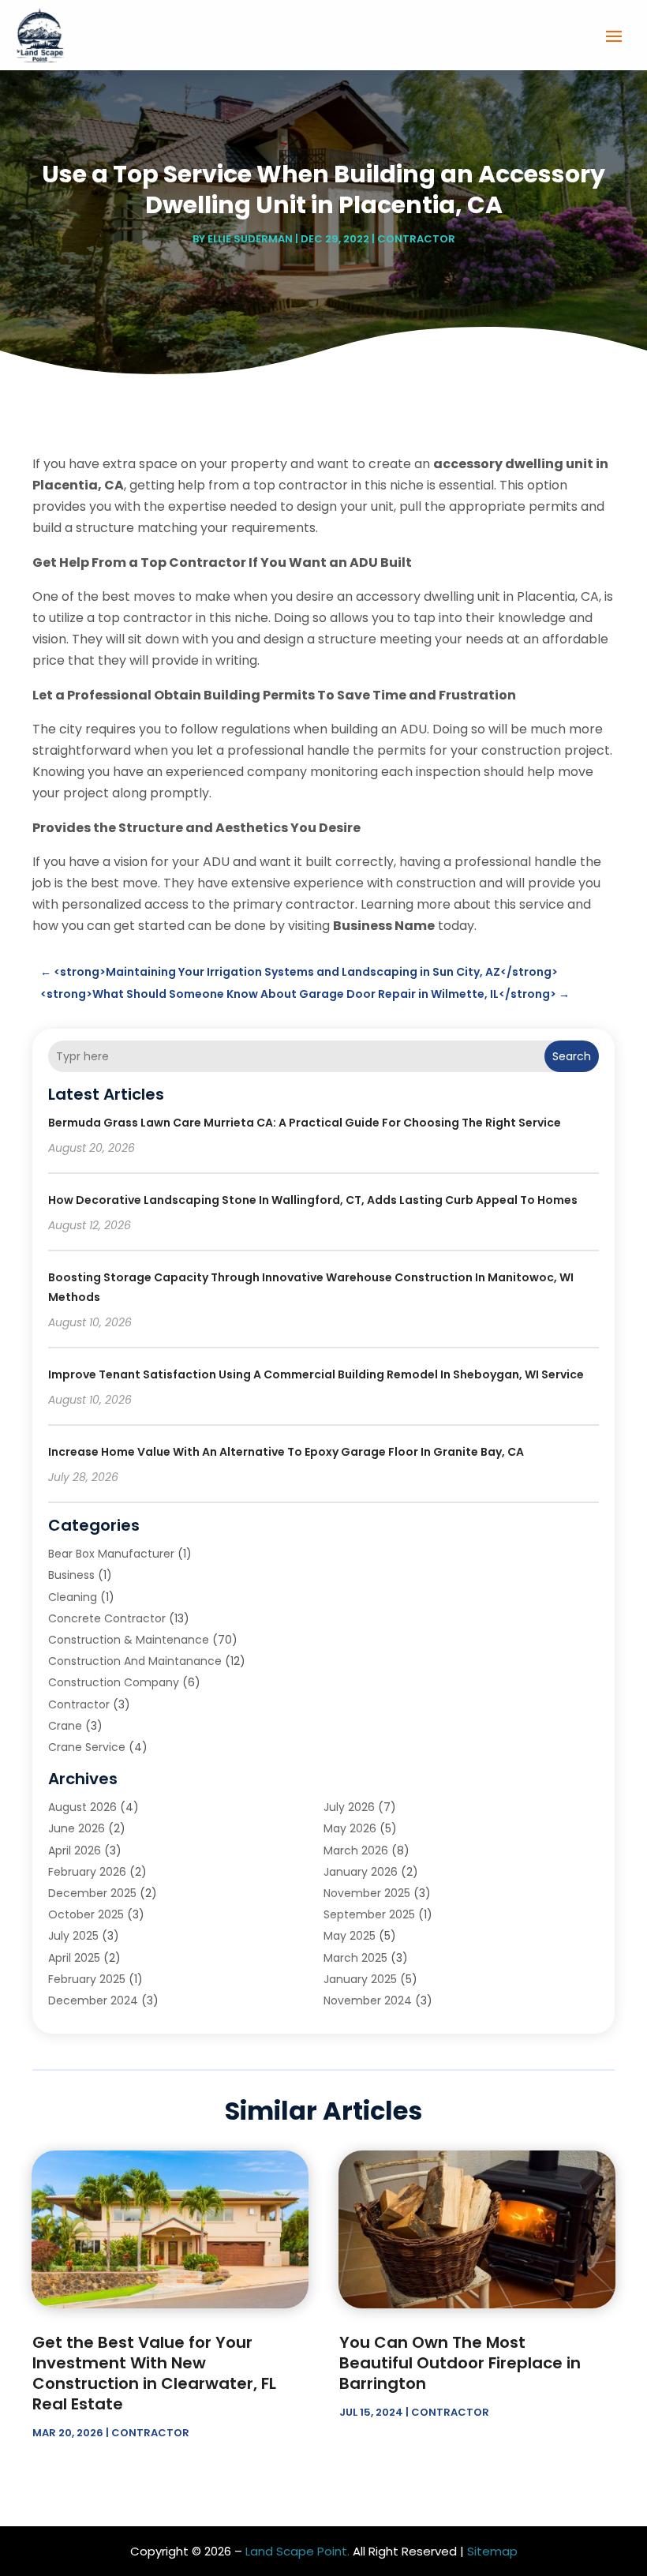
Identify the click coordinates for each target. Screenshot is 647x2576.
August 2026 (82, 1807)
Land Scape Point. (297, 2551)
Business (71, 1575)
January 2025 (360, 1979)
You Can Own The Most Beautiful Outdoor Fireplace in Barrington (460, 2363)
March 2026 (356, 1850)
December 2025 (92, 1893)
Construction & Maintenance (129, 1640)
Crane (65, 1726)
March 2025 (355, 1958)
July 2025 (73, 1936)
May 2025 (350, 1936)
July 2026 (349, 1807)
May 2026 (350, 1828)
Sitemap (492, 2551)
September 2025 (369, 1914)
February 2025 (87, 1979)
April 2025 (74, 1958)
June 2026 (77, 1828)
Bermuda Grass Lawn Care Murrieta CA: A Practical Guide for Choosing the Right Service (305, 1123)
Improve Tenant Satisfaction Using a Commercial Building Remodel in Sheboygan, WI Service (316, 1374)
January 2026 (361, 1872)
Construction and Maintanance (135, 1661)
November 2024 (368, 2000)
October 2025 (86, 1914)
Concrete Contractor (107, 1618)
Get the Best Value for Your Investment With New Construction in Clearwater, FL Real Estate (154, 2373)
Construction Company (114, 1682)
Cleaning (73, 1597)
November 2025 (367, 1893)
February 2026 (87, 1872)
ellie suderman (250, 239)
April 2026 (75, 1850)
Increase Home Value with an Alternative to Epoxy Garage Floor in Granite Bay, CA (286, 1452)
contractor (416, 239)
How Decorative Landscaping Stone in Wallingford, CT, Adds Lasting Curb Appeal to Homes (313, 1200)
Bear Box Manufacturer (111, 1554)
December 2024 (93, 2000)
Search (572, 1056)
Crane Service (87, 1747)
